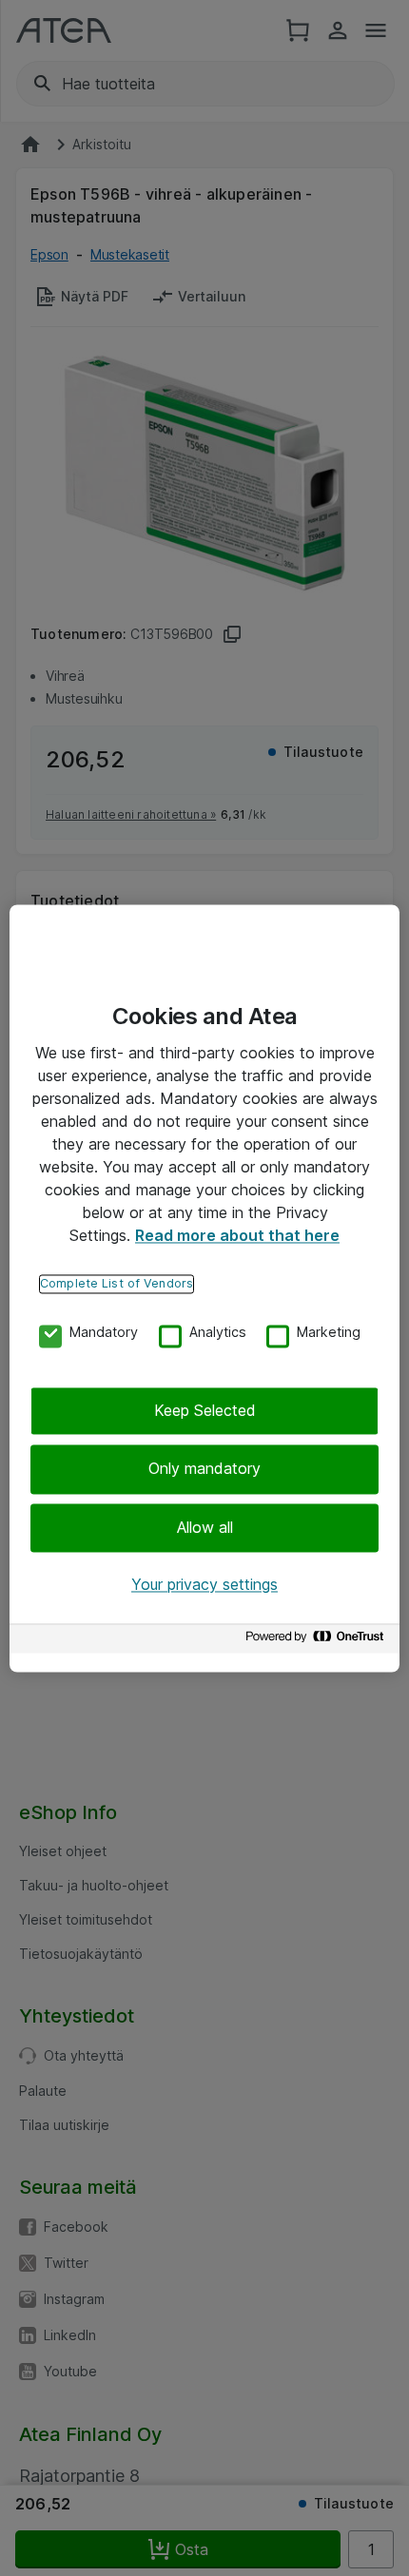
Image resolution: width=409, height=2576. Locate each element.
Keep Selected (205, 1410)
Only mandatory (204, 1469)
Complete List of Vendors (117, 1283)
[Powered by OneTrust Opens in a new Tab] (318, 1641)
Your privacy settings (204, 1585)
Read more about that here (237, 1235)
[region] (204, 1288)
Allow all (205, 1527)
